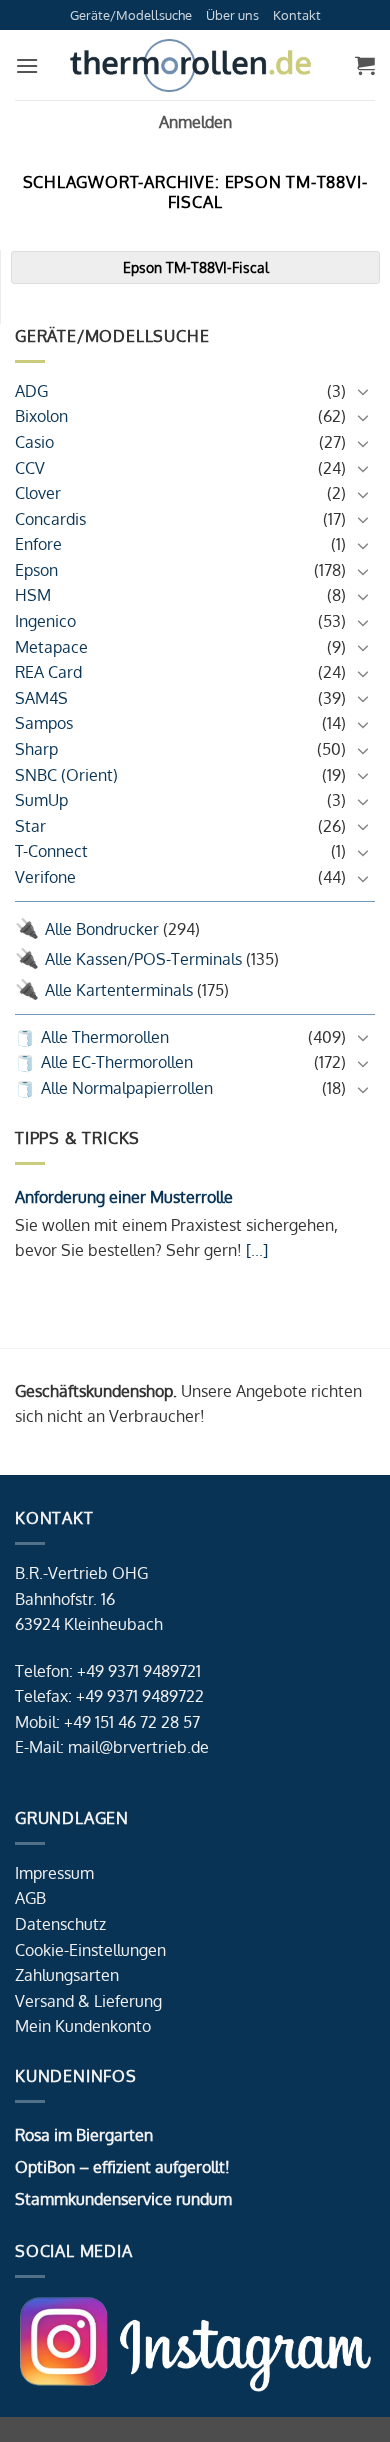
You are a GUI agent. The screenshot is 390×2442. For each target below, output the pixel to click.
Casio (34, 442)
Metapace (51, 647)
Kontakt (297, 15)
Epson (36, 570)
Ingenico (45, 621)
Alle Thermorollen (105, 1037)
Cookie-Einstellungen (90, 1950)
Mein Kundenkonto (83, 2026)
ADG (31, 391)
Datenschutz (60, 1924)
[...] (255, 1250)
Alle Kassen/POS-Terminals (143, 959)
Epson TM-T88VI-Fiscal (196, 267)
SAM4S (41, 698)
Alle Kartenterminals (119, 990)
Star (30, 826)
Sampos (44, 723)
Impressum (54, 1873)
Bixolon (41, 416)
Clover (38, 493)
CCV (30, 468)
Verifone (45, 877)
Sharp (36, 749)
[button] (27, 65)
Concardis (50, 519)
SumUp (41, 800)
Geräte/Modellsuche (131, 15)
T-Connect (51, 851)
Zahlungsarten (67, 1975)
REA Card (48, 672)
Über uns (232, 15)
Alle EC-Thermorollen (117, 1062)
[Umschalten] (363, 391)
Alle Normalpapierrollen (127, 1088)
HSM (33, 595)
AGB (30, 1898)
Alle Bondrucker (102, 929)
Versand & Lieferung (88, 2001)
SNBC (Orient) (66, 775)
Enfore (38, 544)
